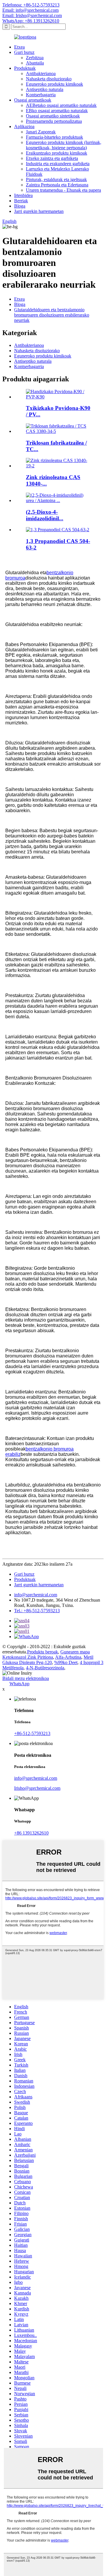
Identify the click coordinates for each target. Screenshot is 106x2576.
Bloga (20, 206)
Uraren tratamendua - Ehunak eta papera (63, 190)
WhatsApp (19, 1684)
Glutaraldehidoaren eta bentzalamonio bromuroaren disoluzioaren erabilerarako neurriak (52, 315)
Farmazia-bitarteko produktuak (54, 137)
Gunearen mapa (75, 1652)
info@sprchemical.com (36, 1595)
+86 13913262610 (31, 1833)
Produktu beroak (43, 1652)
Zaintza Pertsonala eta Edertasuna (57, 185)
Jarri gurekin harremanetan (39, 211)
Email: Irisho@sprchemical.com (32, 15)
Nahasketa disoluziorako (49, 79)
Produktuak (25, 68)
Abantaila (35, 63)
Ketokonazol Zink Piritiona (28, 1657)
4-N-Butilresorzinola (45, 1668)
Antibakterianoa (41, 73)
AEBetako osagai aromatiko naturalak (61, 105)
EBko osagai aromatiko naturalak (57, 111)
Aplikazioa (24, 126)
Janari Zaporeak (41, 132)
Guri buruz (24, 52)
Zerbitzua (35, 58)
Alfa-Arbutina (68, 1657)
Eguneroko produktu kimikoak (54, 84)
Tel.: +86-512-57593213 (37, 1611)
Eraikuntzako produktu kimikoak (57, 153)
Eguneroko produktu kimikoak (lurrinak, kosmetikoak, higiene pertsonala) (64, 145)
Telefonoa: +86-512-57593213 (31, 5)
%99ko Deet (66, 1662)
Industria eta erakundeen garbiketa (58, 164)
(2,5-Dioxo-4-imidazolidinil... (45, 515)
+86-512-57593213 (32, 1733)
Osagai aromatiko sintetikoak (53, 116)
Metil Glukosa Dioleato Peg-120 (48, 1660)
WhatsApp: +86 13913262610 (31, 21)
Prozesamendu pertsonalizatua (54, 121)
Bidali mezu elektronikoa (26, 1678)
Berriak (21, 201)
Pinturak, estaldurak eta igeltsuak (56, 179)
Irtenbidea (23, 195)
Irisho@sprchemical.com (37, 1788)
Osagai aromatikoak (33, 100)
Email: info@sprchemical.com (30, 10)
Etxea (19, 47)
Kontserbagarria (41, 95)
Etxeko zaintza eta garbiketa (52, 158)
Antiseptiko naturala (45, 89)
